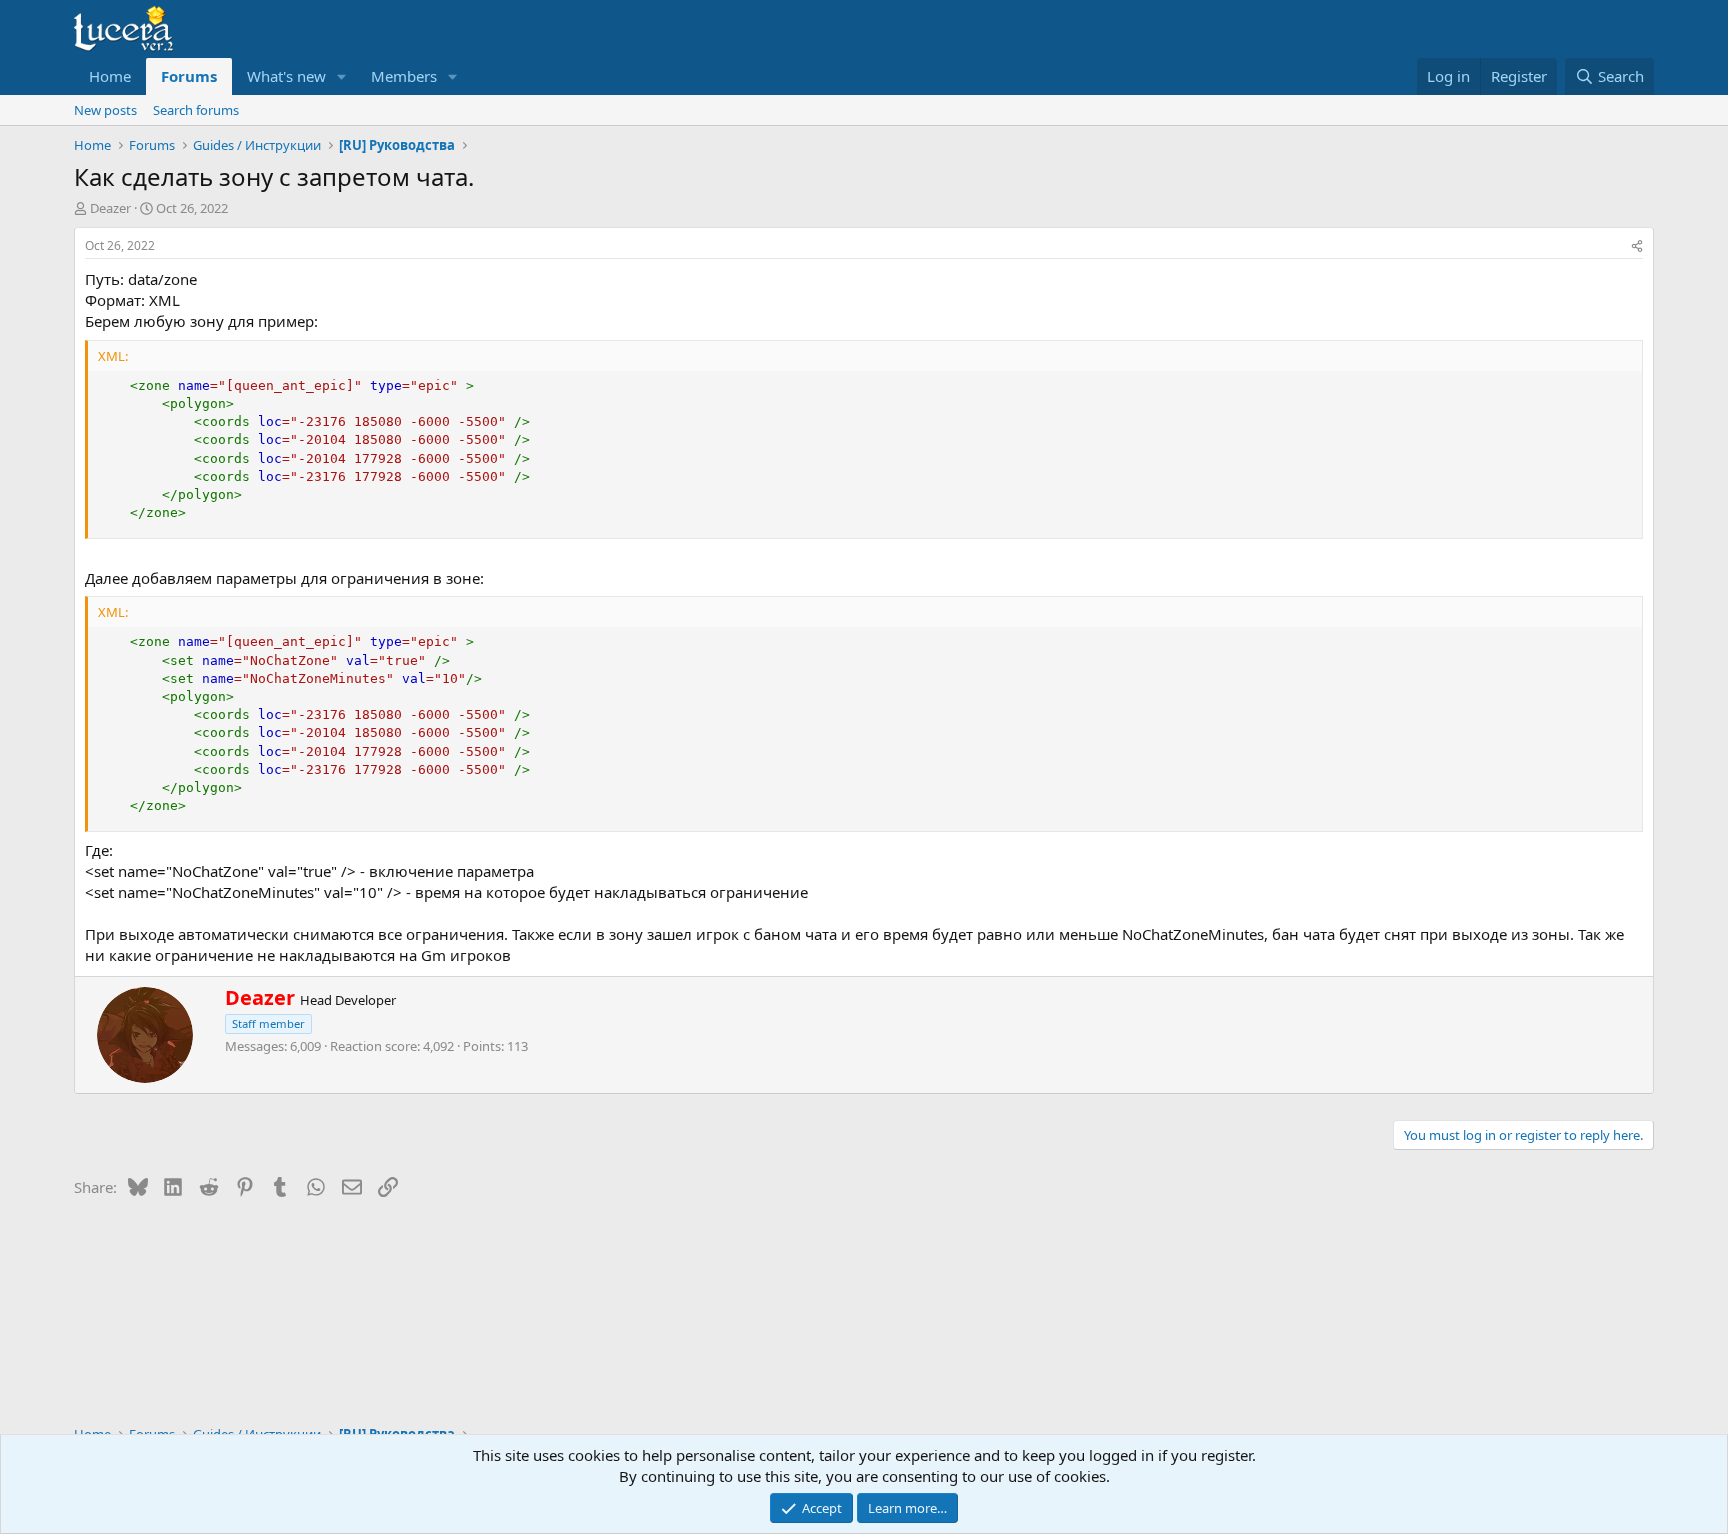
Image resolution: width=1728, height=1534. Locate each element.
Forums (189, 76)
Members (404, 76)
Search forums (196, 110)
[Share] (1637, 246)
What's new (286, 76)
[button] (342, 76)
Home (110, 76)
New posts (105, 110)
